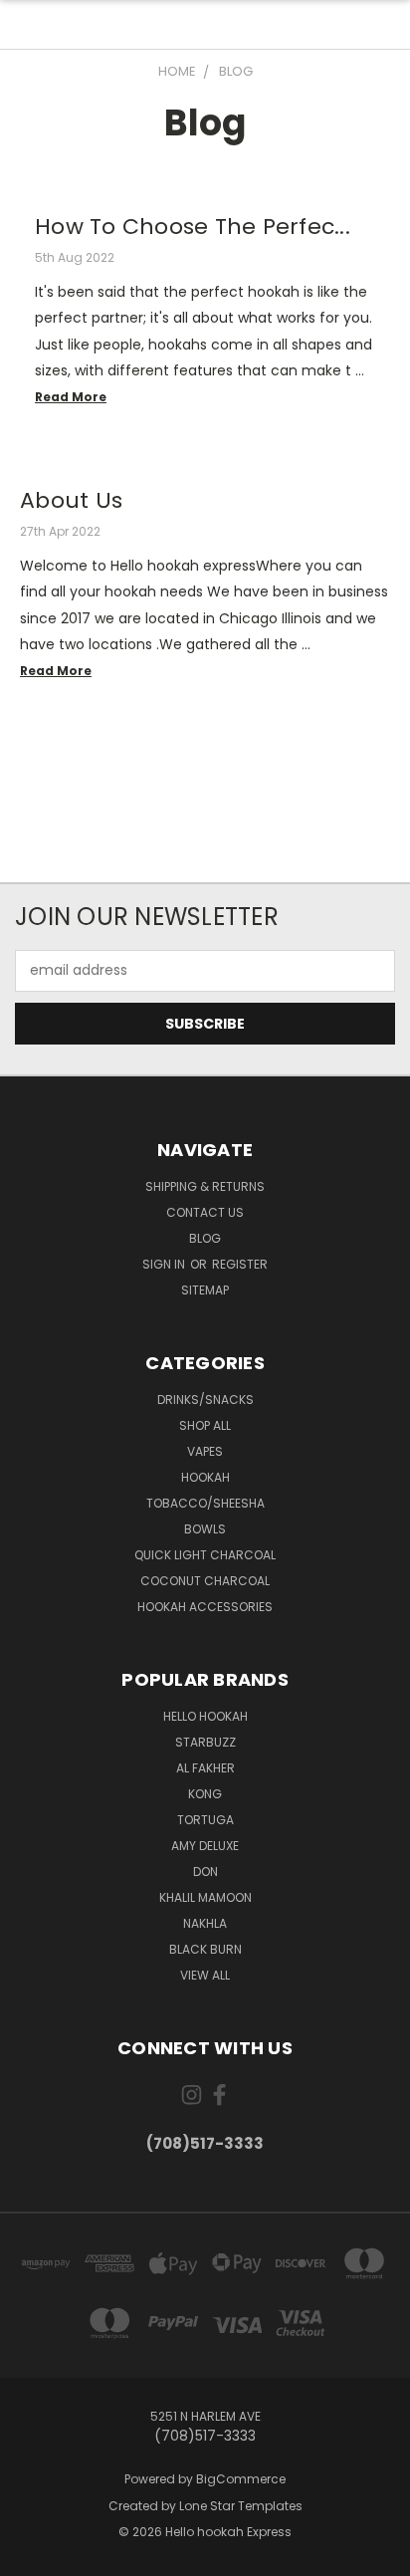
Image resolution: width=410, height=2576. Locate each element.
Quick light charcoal (205, 1555)
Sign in (165, 1264)
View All (205, 1975)
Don (205, 1872)
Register (240, 1264)
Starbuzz (205, 1742)
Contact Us (205, 1212)
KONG (205, 1794)
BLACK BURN (205, 1949)
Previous (31, 2556)
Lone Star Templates (241, 2506)
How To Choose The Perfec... (193, 227)
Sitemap (205, 1290)
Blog (205, 1238)
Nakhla (205, 1923)
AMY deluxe (205, 1846)
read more (71, 397)
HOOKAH (205, 1477)
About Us (71, 500)
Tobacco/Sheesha (205, 1503)
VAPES (205, 1451)
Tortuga (205, 1820)
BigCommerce (241, 2479)
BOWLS (205, 1529)
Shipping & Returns (205, 1186)
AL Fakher (205, 1768)
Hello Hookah (205, 1716)
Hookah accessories (205, 1607)
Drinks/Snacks (205, 1400)
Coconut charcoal (205, 1581)
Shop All (205, 1425)
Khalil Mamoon (205, 1897)
